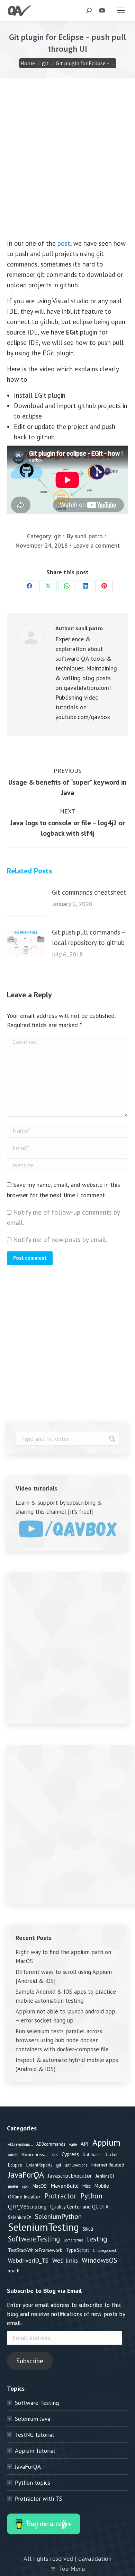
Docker (111, 2154)
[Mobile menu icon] (121, 10)
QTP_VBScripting (27, 2206)
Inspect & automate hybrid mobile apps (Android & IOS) (67, 2064)
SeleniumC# (20, 2217)
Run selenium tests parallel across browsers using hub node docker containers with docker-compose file (62, 2040)
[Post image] (26, 903)
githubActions (76, 2165)
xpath (14, 2271)
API (85, 2144)
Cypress (70, 2154)
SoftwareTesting (34, 2239)
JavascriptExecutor (70, 2176)
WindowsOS (100, 2260)
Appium (106, 2143)
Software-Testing (37, 2403)
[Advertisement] (67, 170)
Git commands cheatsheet (89, 892)
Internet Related (108, 2165)
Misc (87, 2186)
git (58, 536)
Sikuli (88, 2229)
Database (92, 2154)
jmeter (13, 2186)
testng (97, 2239)
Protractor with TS (39, 2499)
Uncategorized (105, 2250)
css (55, 2154)
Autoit (13, 2155)
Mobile (102, 2186)
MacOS (40, 2186)
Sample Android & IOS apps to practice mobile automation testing (66, 1996)
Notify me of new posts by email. (60, 1240)
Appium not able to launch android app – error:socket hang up (65, 2016)
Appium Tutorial (35, 2451)
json (25, 2186)
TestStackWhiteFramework (35, 2250)
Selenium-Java (33, 2419)
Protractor (60, 2196)
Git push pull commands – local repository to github (88, 937)
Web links (65, 2260)
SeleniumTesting (43, 2227)
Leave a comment (96, 545)
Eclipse (15, 2165)
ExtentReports (39, 2165)
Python (91, 2196)
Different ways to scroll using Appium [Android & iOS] (64, 1976)
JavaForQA (26, 2175)
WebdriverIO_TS (28, 2261)
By (85, 536)
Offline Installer (24, 2197)
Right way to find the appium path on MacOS (63, 1957)
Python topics (33, 2483)
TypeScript (78, 2250)
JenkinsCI (105, 2176)
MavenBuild (65, 2185)
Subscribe (30, 2361)
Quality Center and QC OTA (79, 2207)
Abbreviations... (20, 2144)
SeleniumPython (58, 2216)
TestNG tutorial (34, 2435)
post (64, 243)
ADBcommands (51, 2144)
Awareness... (35, 2154)
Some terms (73, 2240)
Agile (73, 2144)
